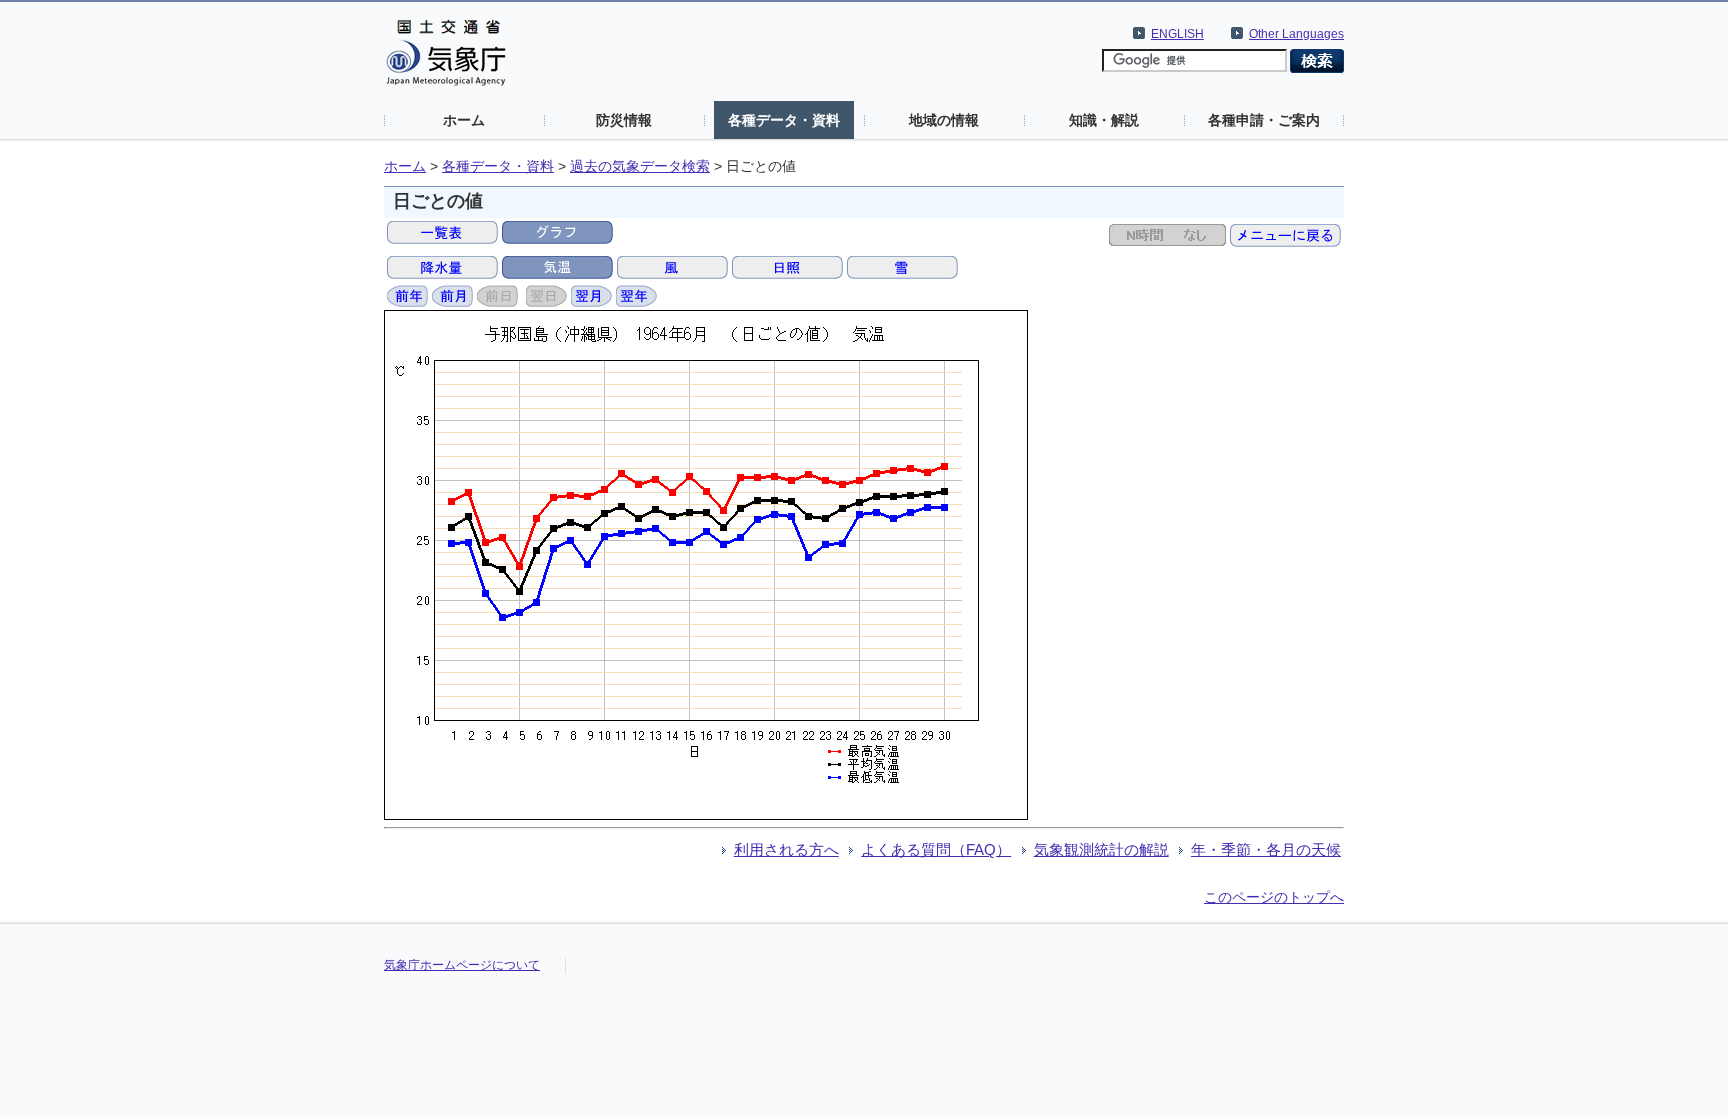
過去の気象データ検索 (640, 166)
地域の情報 (944, 120)
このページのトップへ (1274, 897)
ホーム (464, 120)
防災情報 (624, 120)
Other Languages (1296, 34)
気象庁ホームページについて (462, 965)
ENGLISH (1177, 34)
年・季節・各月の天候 (1266, 849)
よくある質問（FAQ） (936, 849)
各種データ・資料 (784, 120)
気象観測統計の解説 (1101, 849)
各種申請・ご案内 (1264, 120)
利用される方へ (786, 849)
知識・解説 (1104, 120)
